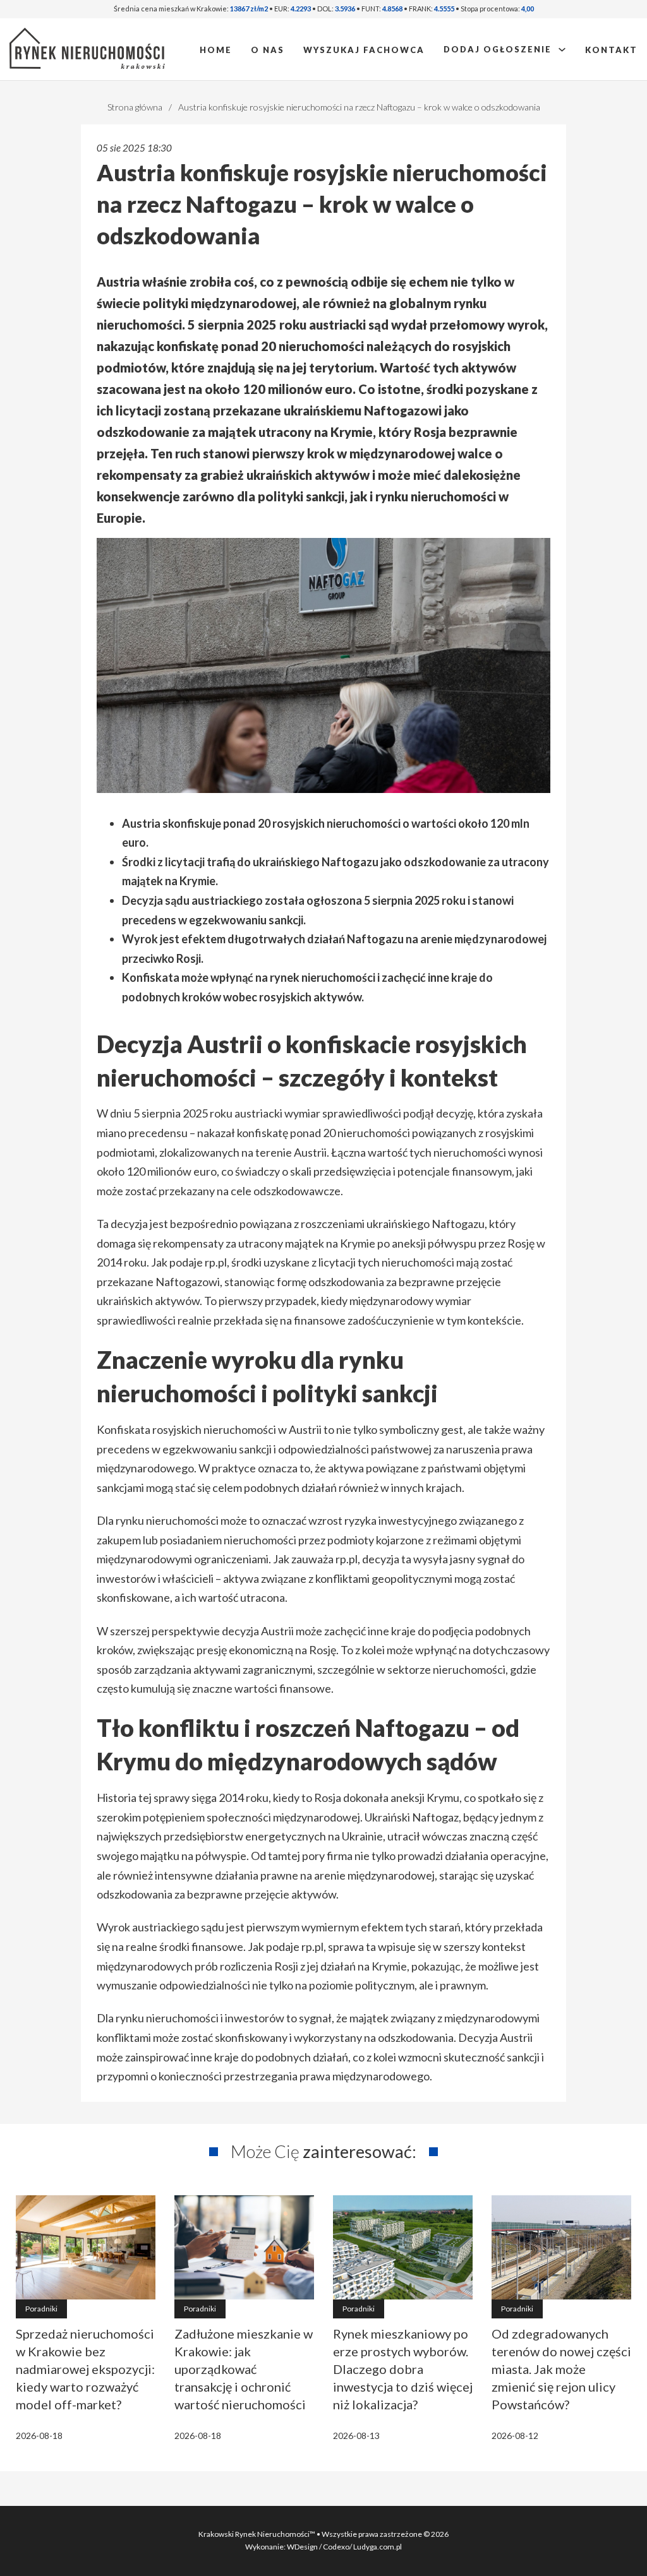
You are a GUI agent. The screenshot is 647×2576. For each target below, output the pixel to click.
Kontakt (611, 50)
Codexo (336, 2547)
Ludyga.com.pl (378, 2547)
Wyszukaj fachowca (364, 50)
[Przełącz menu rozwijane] (562, 50)
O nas (268, 50)
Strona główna (135, 107)
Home (216, 50)
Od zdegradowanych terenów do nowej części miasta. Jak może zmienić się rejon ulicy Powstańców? (561, 2369)
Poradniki (41, 2309)
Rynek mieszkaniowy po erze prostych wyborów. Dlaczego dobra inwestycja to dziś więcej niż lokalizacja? (403, 2369)
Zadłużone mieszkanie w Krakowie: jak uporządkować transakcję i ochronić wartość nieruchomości (244, 2369)
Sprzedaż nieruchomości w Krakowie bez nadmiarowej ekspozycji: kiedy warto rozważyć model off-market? (85, 2369)
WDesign (303, 2547)
